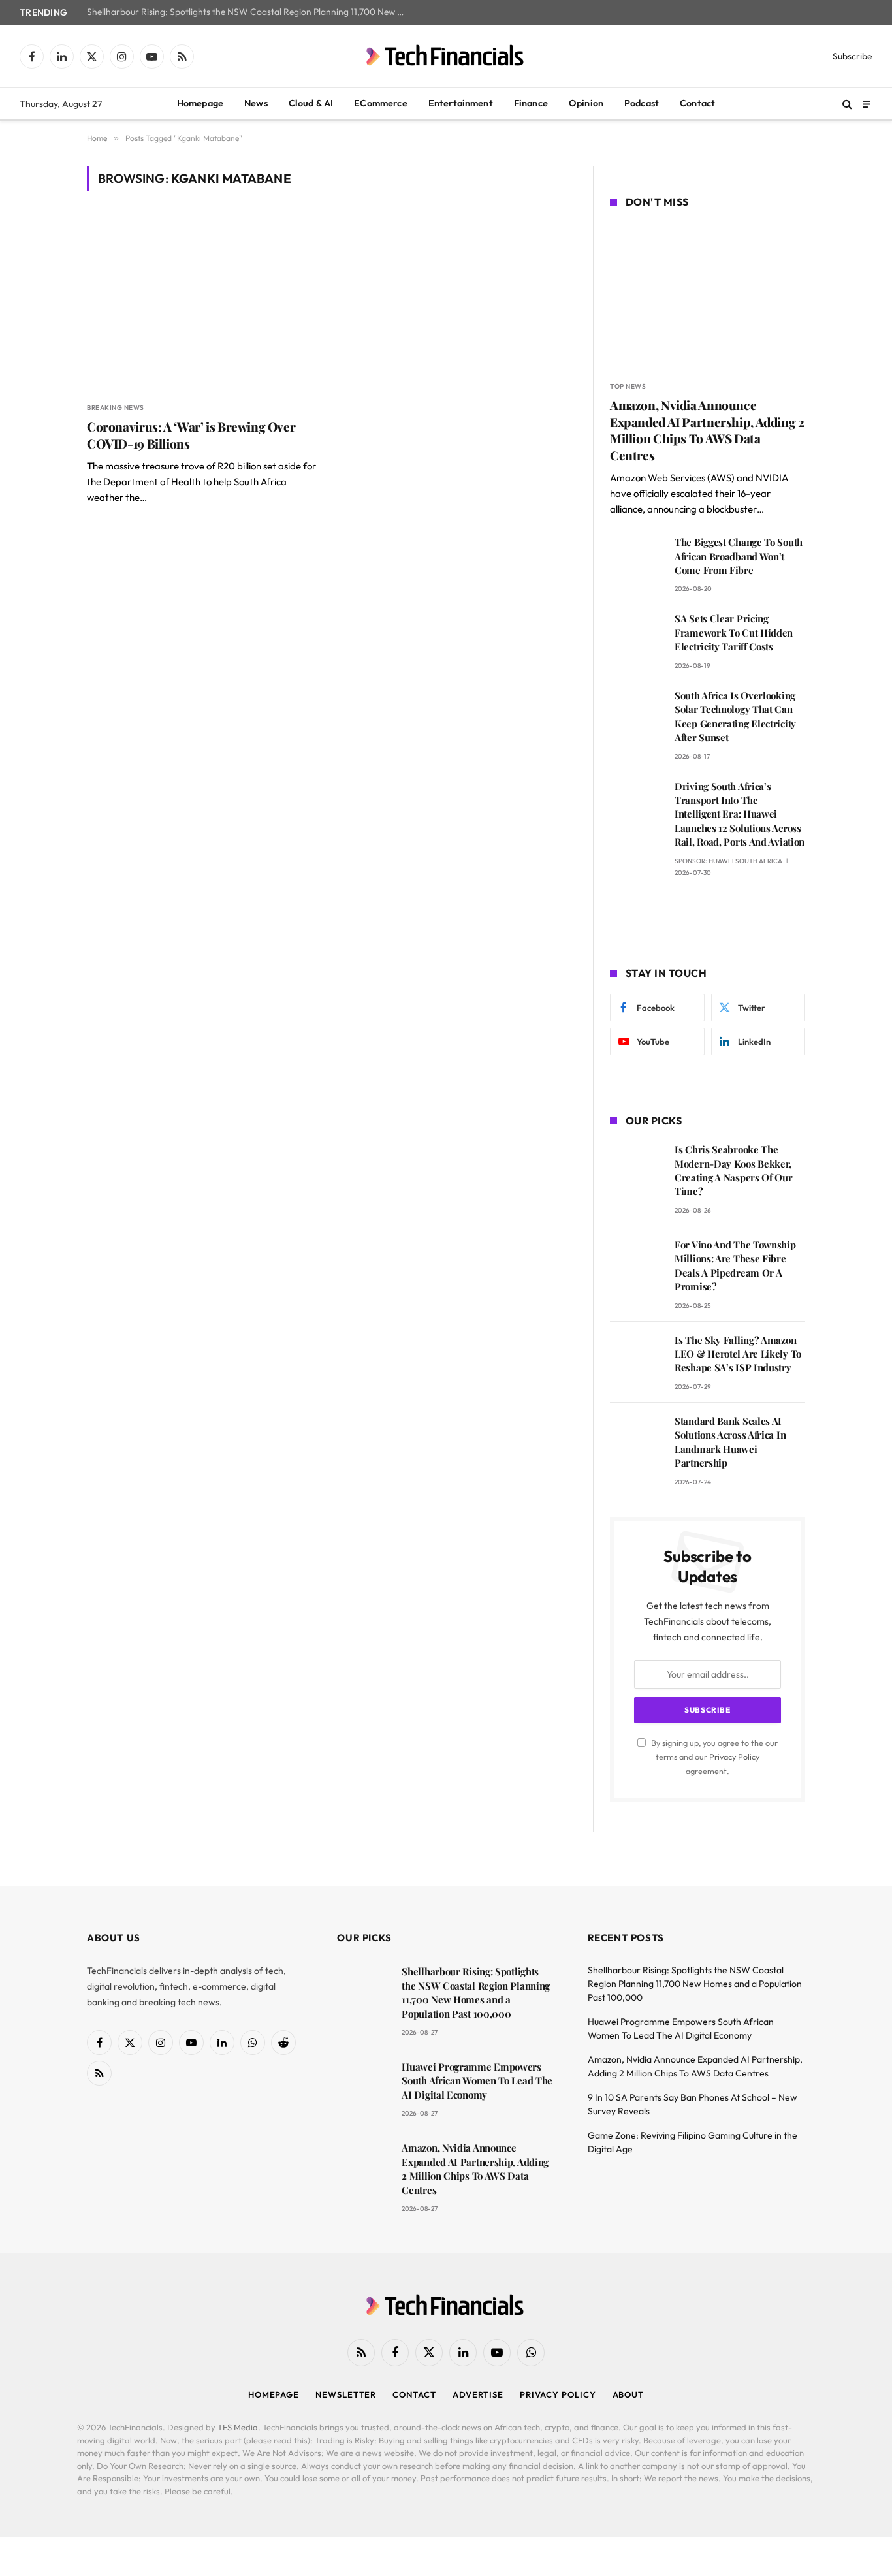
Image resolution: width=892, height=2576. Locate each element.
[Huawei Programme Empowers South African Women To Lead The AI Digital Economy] (363, 2085)
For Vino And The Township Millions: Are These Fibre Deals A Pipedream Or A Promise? (735, 1265)
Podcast (642, 103)
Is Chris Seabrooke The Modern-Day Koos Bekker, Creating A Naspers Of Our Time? (734, 1170)
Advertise (478, 2394)
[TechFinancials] (446, 56)
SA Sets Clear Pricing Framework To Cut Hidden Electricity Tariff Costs (734, 632)
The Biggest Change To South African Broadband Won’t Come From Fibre (739, 556)
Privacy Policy (734, 1757)
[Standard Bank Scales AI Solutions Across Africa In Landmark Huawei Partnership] (636, 1439)
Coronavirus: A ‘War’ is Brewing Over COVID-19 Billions (191, 435)
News (256, 103)
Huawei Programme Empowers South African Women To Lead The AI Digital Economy (477, 2081)
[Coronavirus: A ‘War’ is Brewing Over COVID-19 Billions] (203, 304)
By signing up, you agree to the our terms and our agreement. (713, 1757)
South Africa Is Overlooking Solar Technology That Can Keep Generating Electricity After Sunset (735, 716)
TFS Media (238, 2427)
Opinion (586, 103)
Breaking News (116, 408)
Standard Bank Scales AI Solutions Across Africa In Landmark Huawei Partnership (730, 1442)
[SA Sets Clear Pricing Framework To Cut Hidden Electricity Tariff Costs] (636, 637)
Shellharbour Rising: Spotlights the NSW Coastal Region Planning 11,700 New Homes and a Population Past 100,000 (250, 12)
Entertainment (461, 103)
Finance (531, 103)
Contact (697, 103)
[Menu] (867, 103)
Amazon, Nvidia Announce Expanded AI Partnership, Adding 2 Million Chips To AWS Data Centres (707, 430)
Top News (628, 386)
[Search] (847, 104)
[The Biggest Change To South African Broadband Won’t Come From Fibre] (636, 561)
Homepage (200, 103)
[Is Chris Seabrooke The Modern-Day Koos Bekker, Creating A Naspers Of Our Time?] (636, 1168)
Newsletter (346, 2394)
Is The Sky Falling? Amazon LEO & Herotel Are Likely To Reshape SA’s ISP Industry (738, 1354)
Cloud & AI (311, 103)
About (629, 2394)
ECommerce (380, 103)
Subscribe (852, 56)
